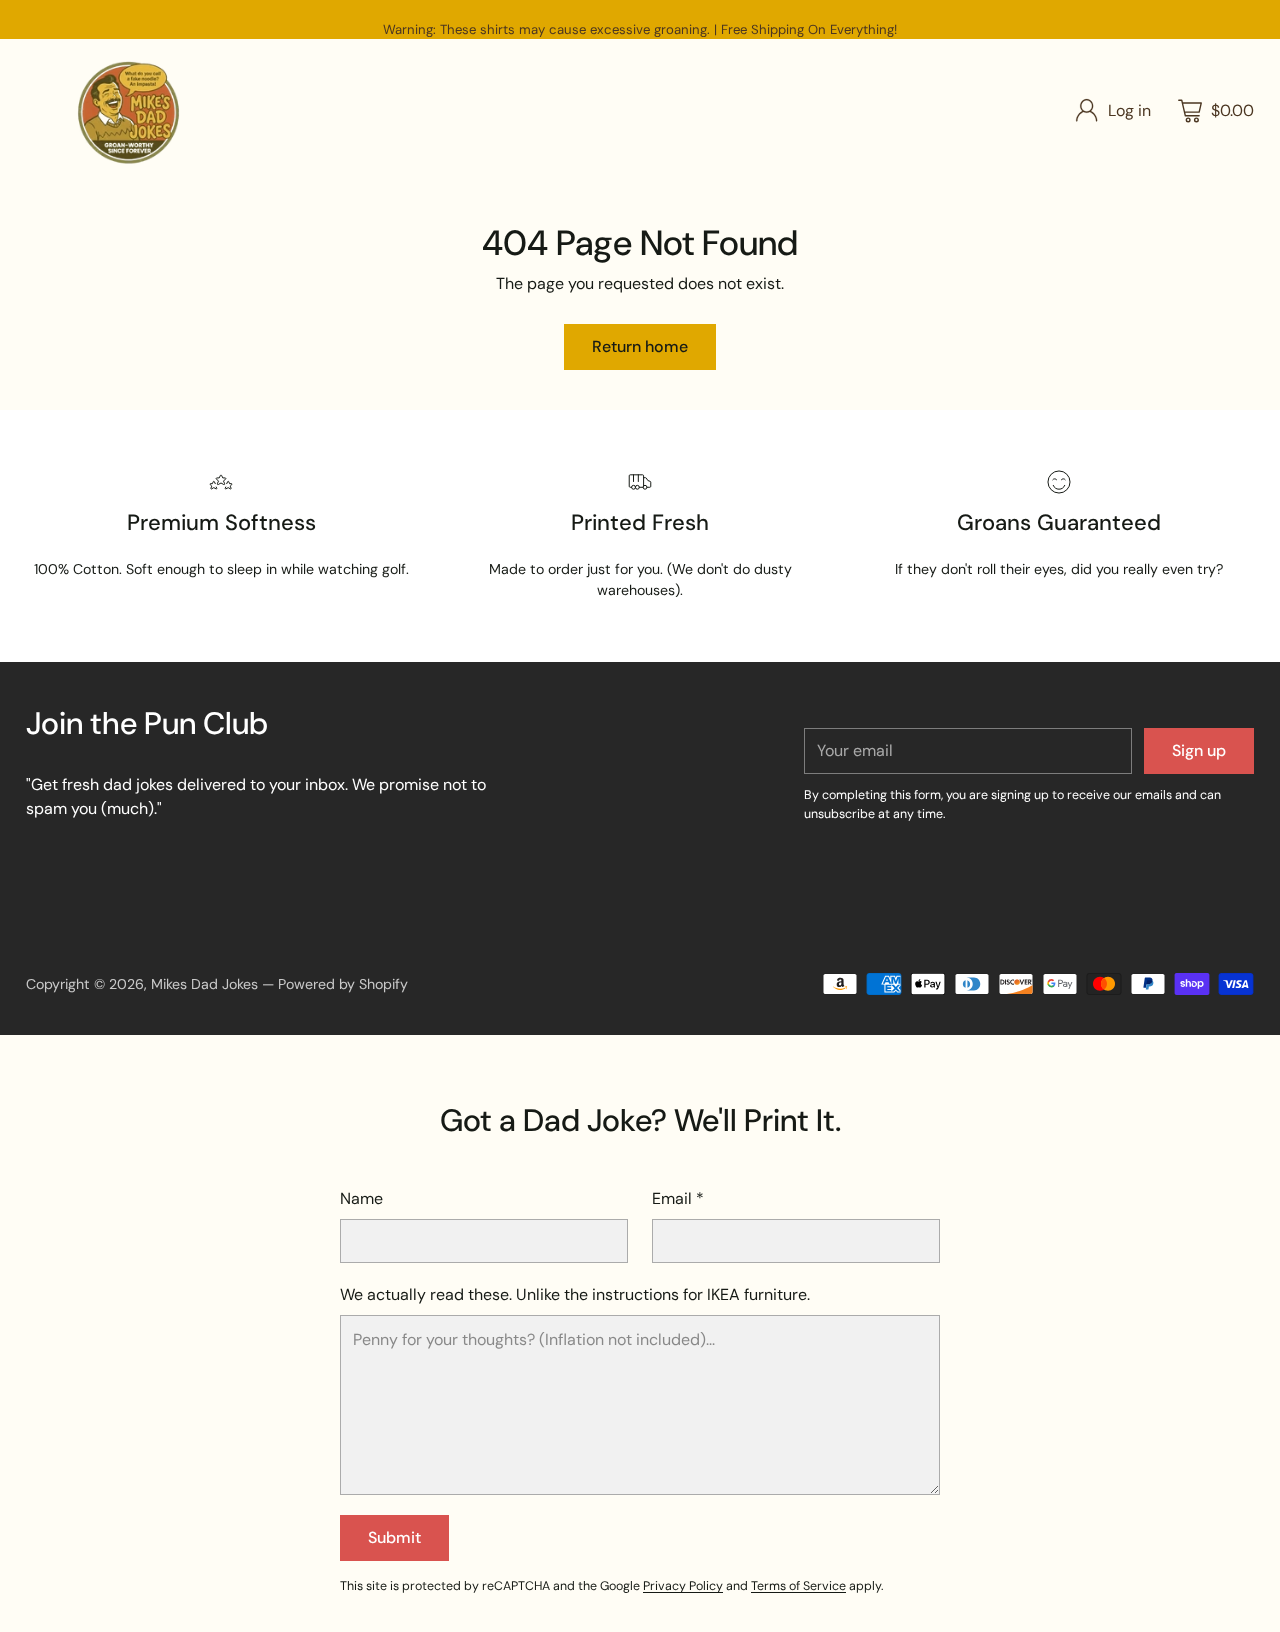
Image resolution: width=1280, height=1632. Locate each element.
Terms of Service (798, 1586)
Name (361, 1198)
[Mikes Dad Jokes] (128, 111)
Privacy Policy (683, 1586)
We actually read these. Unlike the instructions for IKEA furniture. (575, 1294)
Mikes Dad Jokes (204, 984)
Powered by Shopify (343, 984)
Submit (394, 1537)
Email (678, 1198)
